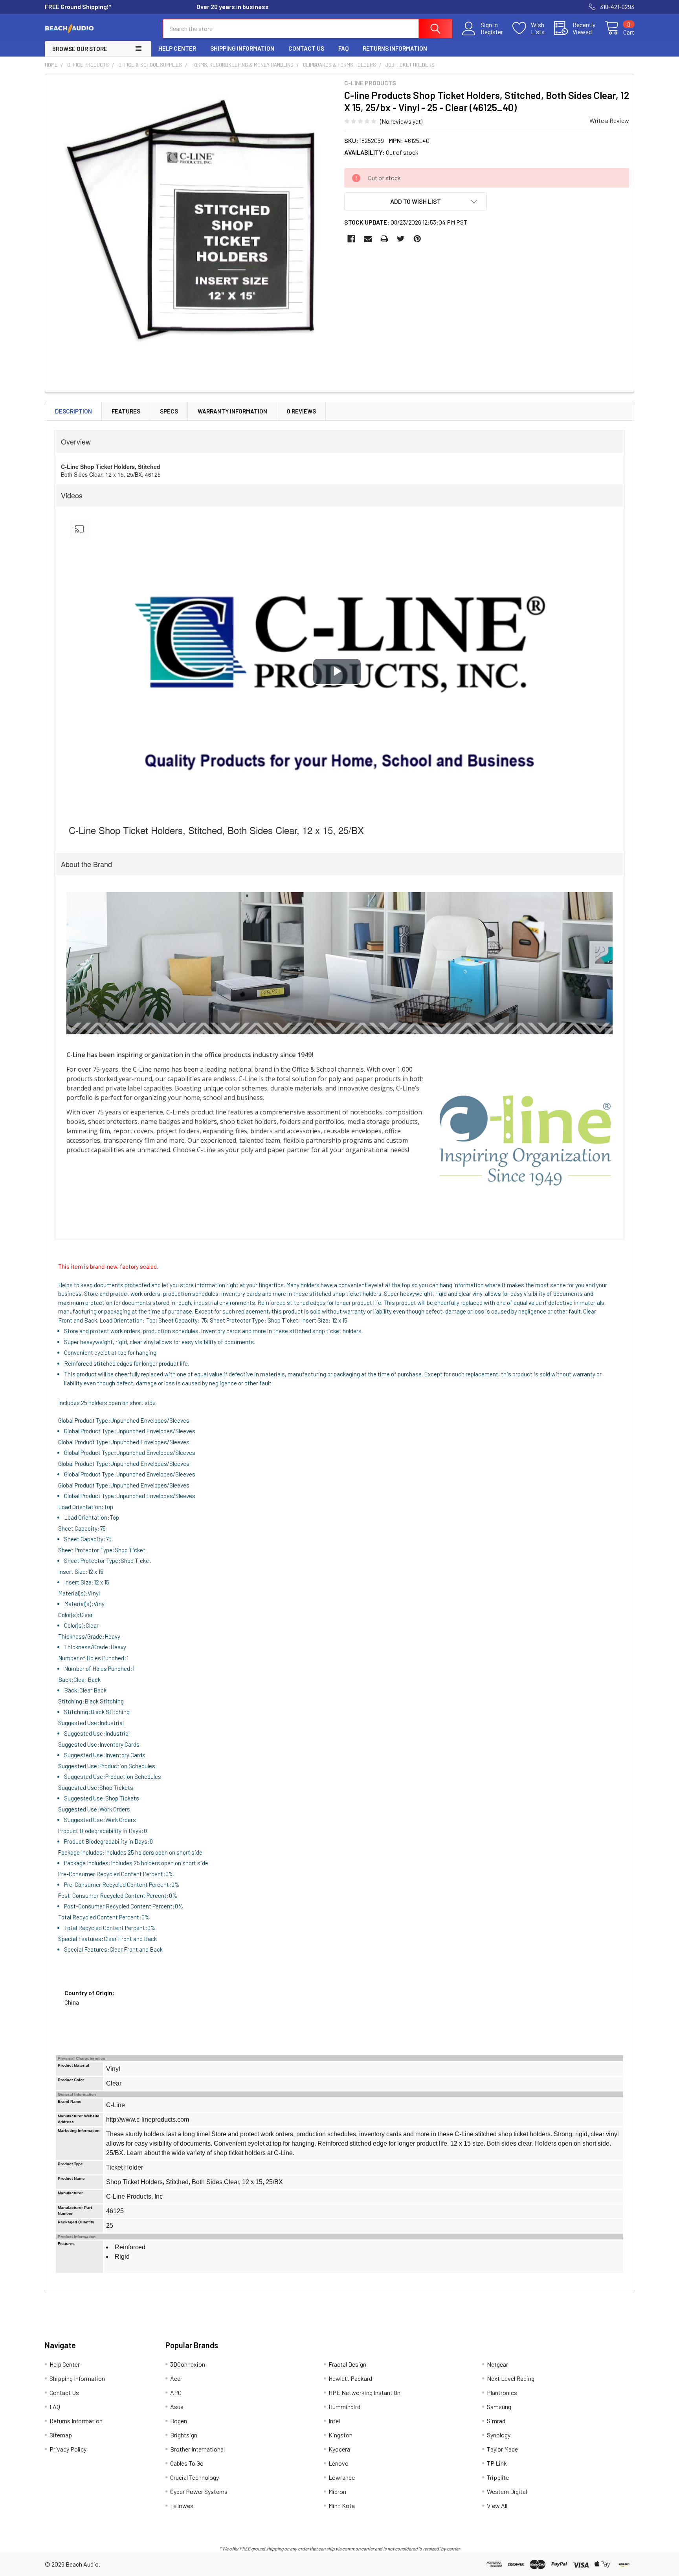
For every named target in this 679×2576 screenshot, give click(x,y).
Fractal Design (347, 2364)
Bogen (179, 2421)
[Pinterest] (417, 239)
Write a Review (609, 120)
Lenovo (339, 2463)
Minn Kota (342, 2506)
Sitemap (61, 2435)
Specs (169, 411)
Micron (337, 2491)
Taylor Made (502, 2449)
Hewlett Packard (350, 2378)
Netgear (497, 2364)
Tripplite (498, 2477)
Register (492, 32)
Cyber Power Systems (199, 2491)
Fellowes (182, 2506)
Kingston (340, 2435)
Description (73, 411)
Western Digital (507, 2491)
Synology (499, 2435)
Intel (334, 2421)
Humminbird (344, 2407)
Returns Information (395, 48)
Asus (177, 2407)
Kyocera (339, 2449)
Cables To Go (187, 2463)
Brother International (197, 2449)
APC (176, 2392)
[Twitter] (401, 239)
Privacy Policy (68, 2449)
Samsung (499, 2407)
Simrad (496, 2421)
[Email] (368, 239)
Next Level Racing (511, 2378)
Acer (176, 2378)
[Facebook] (351, 239)
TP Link (497, 2463)
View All (497, 2506)
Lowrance (342, 2477)
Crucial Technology (195, 2477)
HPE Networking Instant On (364, 2392)
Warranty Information (232, 411)
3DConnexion (188, 2364)
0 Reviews (301, 411)
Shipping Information (242, 48)
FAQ (343, 48)
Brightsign (184, 2435)
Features (126, 411)
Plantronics (502, 2392)
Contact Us (306, 48)
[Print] (384, 239)
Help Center (177, 48)
